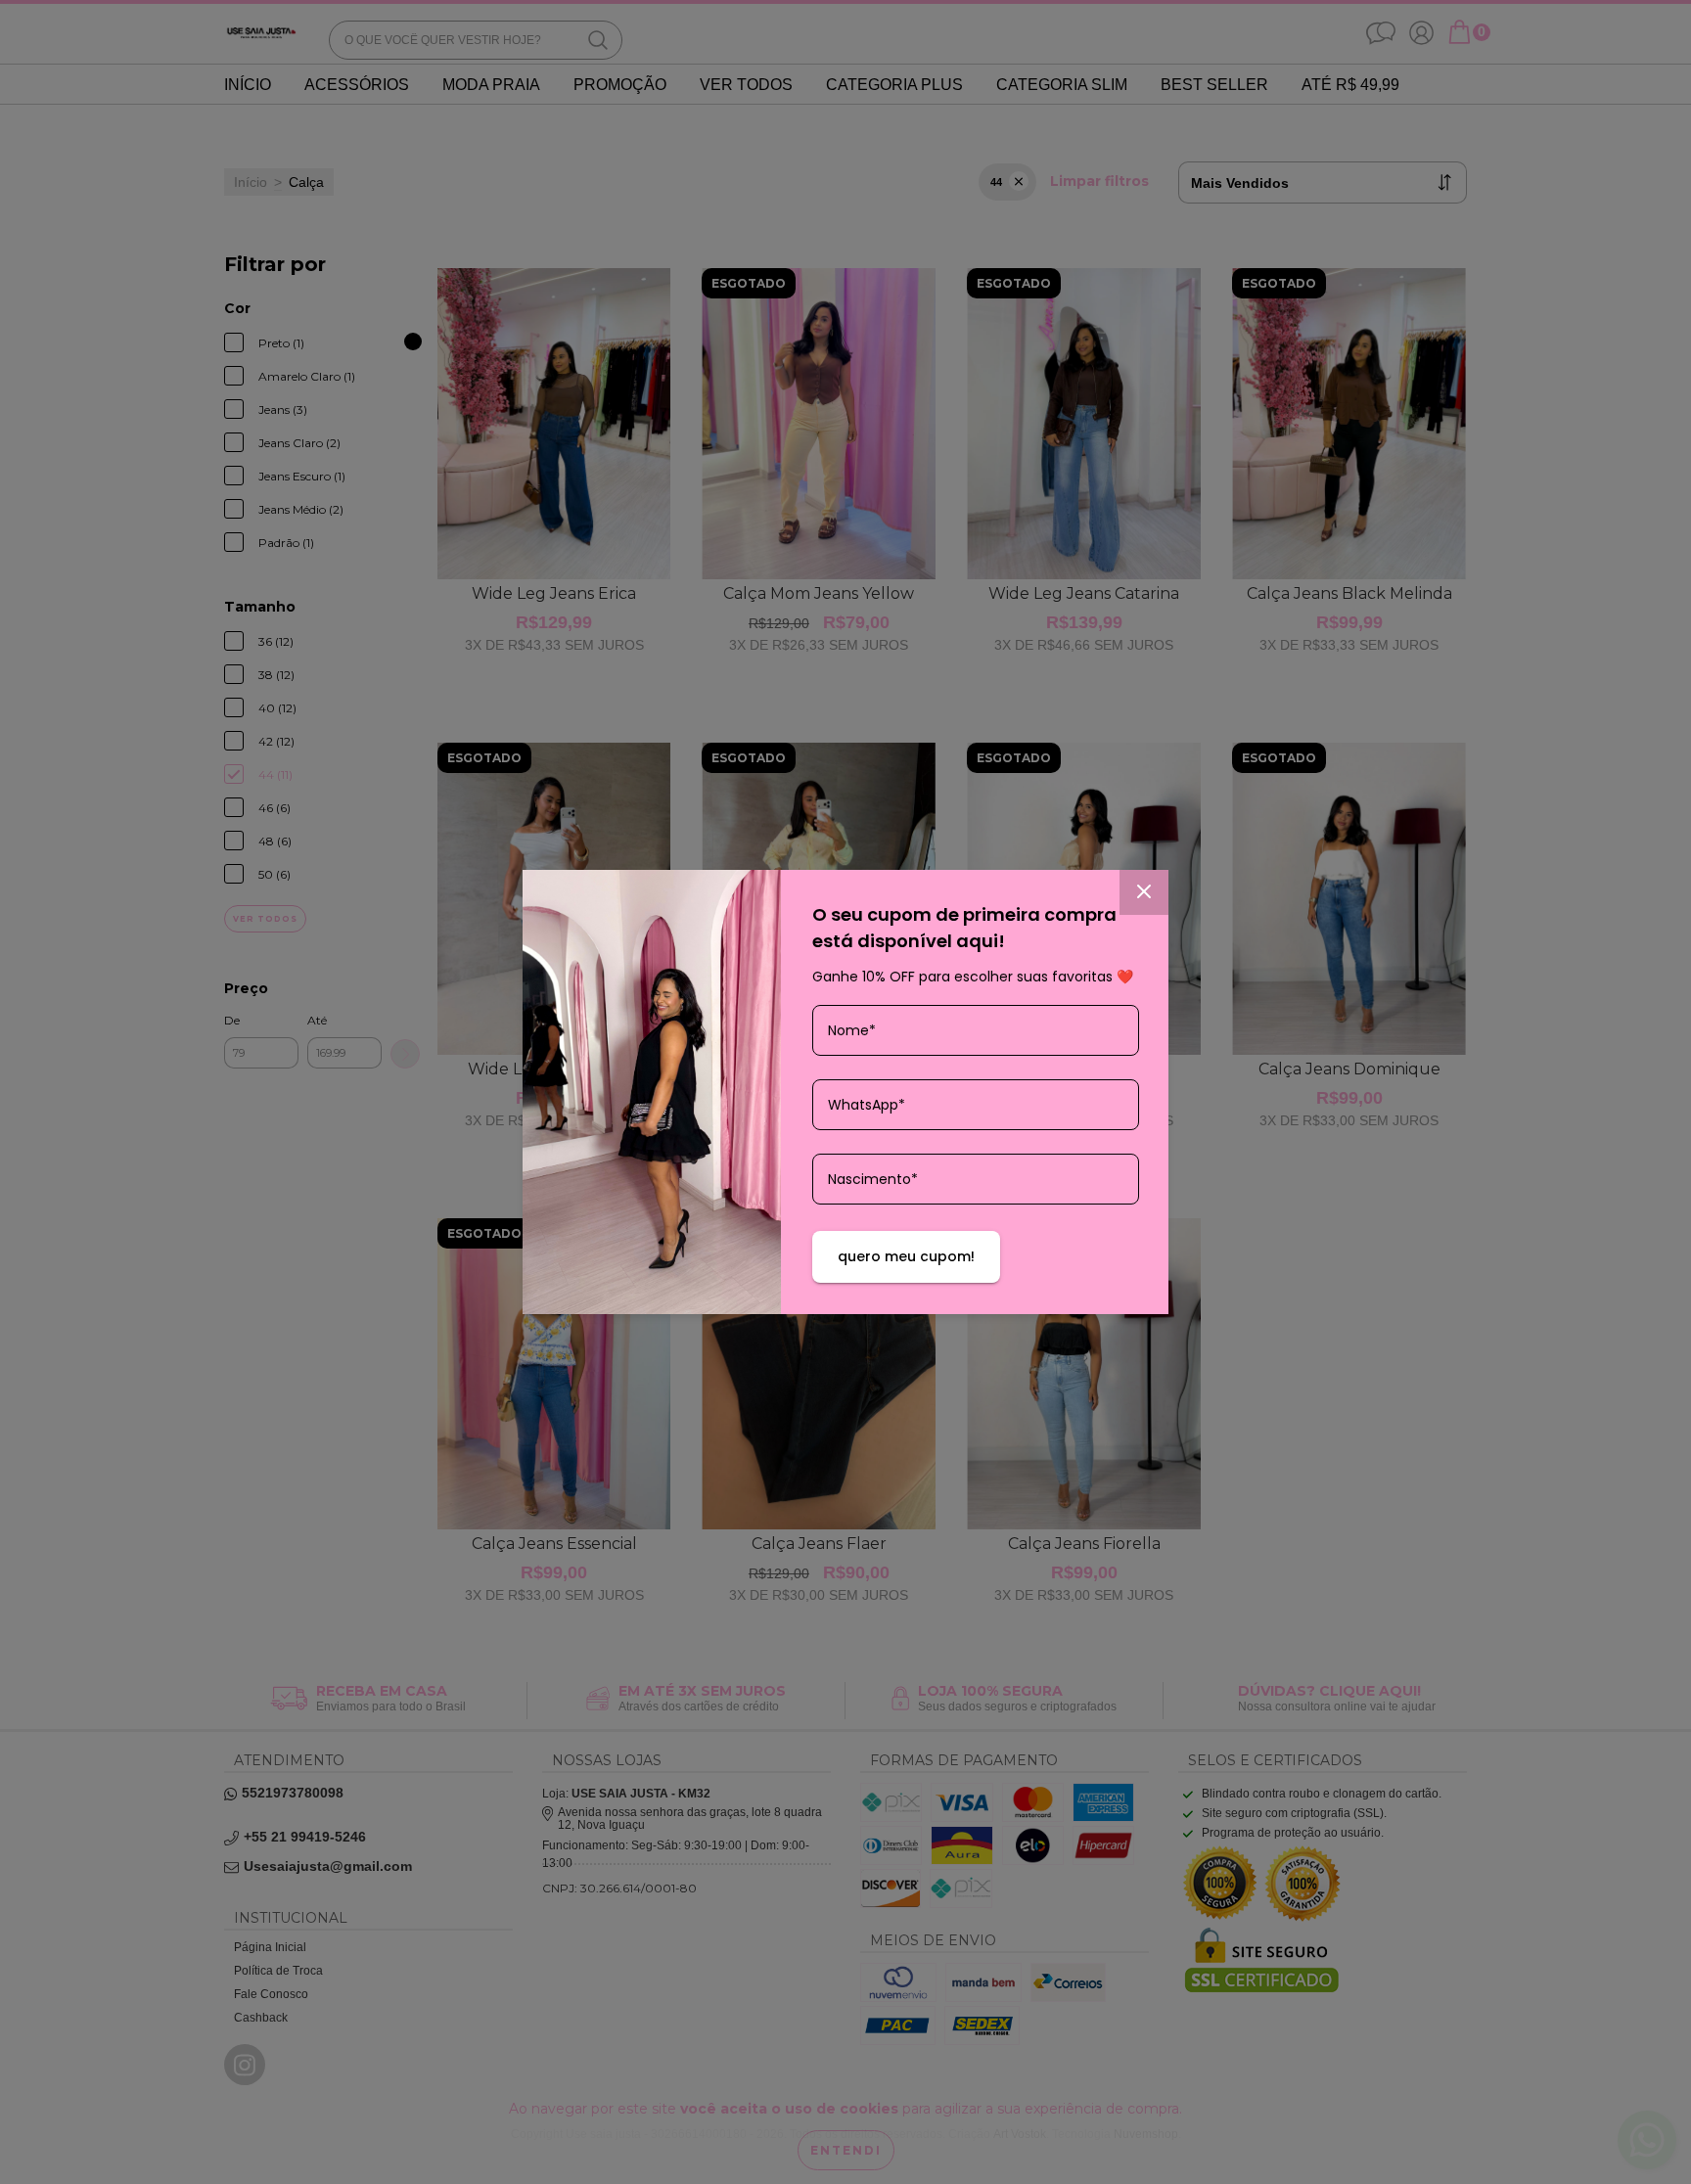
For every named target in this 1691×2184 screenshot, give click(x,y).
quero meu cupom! (906, 1256)
